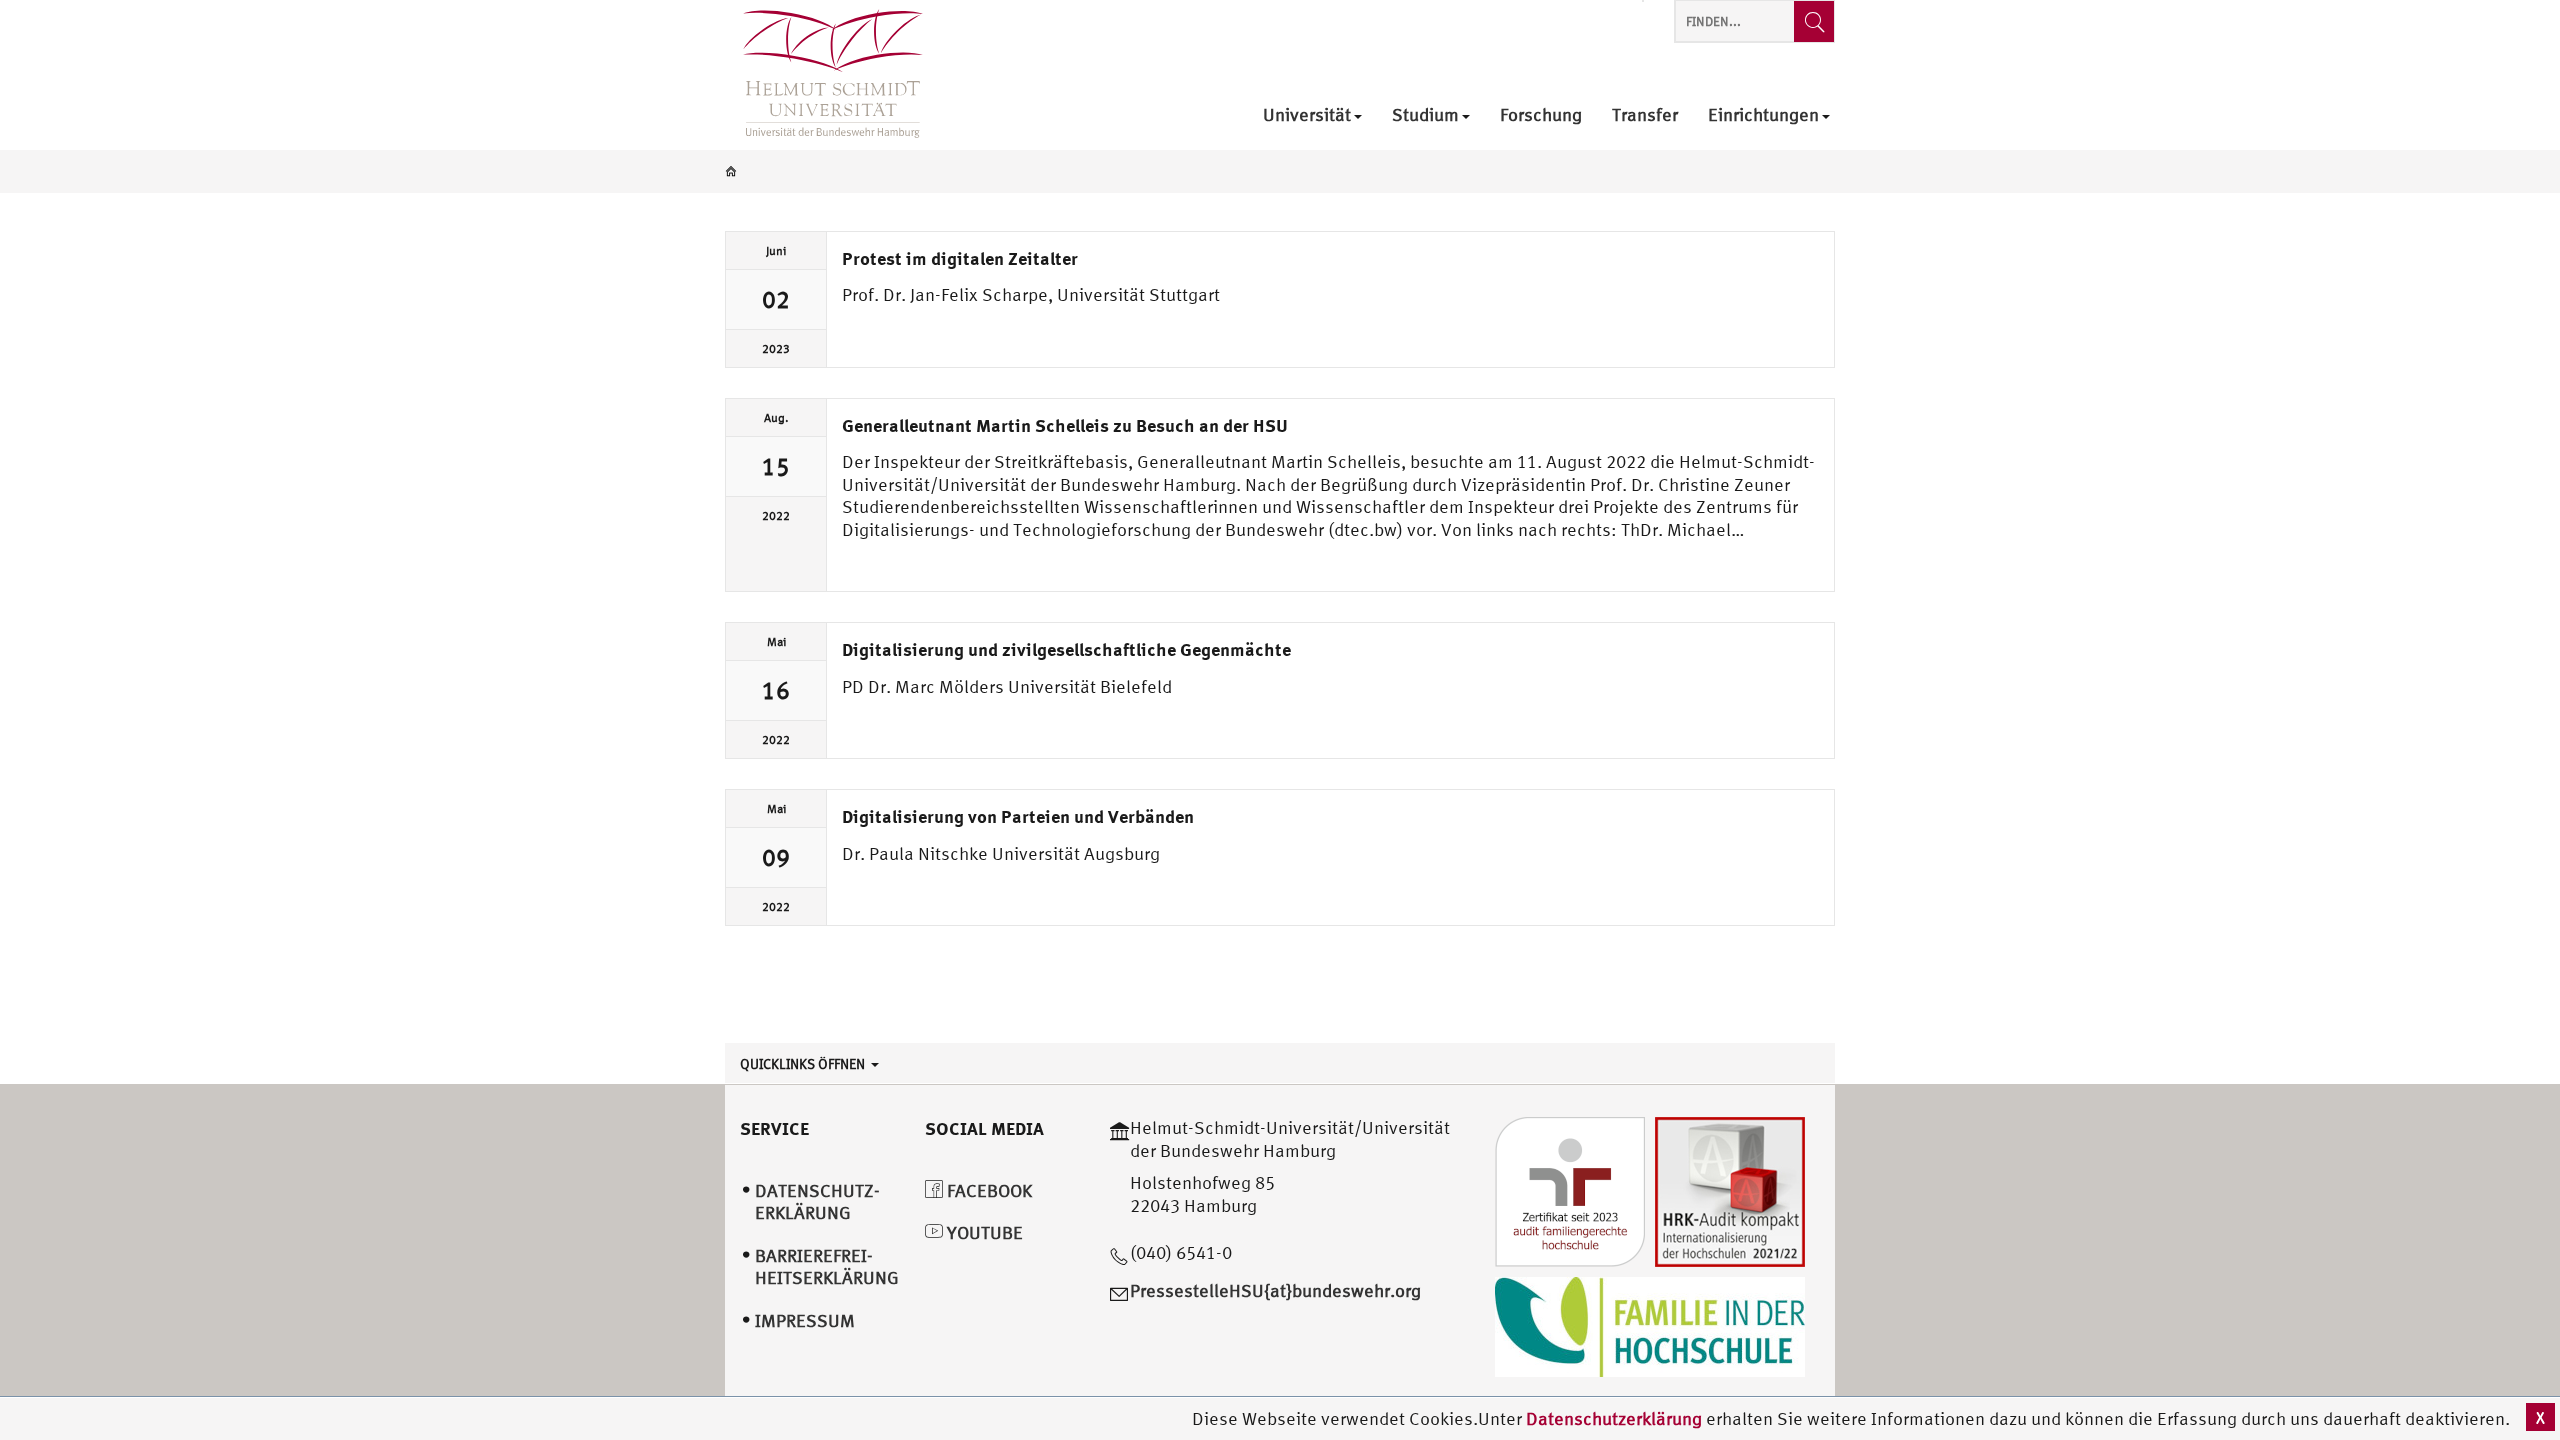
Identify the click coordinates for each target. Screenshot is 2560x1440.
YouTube (983, 1232)
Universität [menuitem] (1307, 115)
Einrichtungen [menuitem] (1763, 115)
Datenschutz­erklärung (817, 1202)
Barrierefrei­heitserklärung (827, 1267)
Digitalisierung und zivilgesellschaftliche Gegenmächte (1066, 649)
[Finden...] (1814, 21)
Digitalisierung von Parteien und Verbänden (1018, 816)
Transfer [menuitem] (1645, 115)
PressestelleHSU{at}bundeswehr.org (1275, 1290)
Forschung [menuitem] (1541, 115)
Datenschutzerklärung (1614, 1418)
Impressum (805, 1320)
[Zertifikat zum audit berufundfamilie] (1570, 1189)
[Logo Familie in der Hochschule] (1650, 1324)
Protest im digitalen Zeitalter (960, 258)
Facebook (987, 1190)
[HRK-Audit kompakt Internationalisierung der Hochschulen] (1730, 1189)
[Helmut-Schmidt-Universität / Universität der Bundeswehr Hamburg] (824, 75)
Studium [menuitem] (1425, 115)
